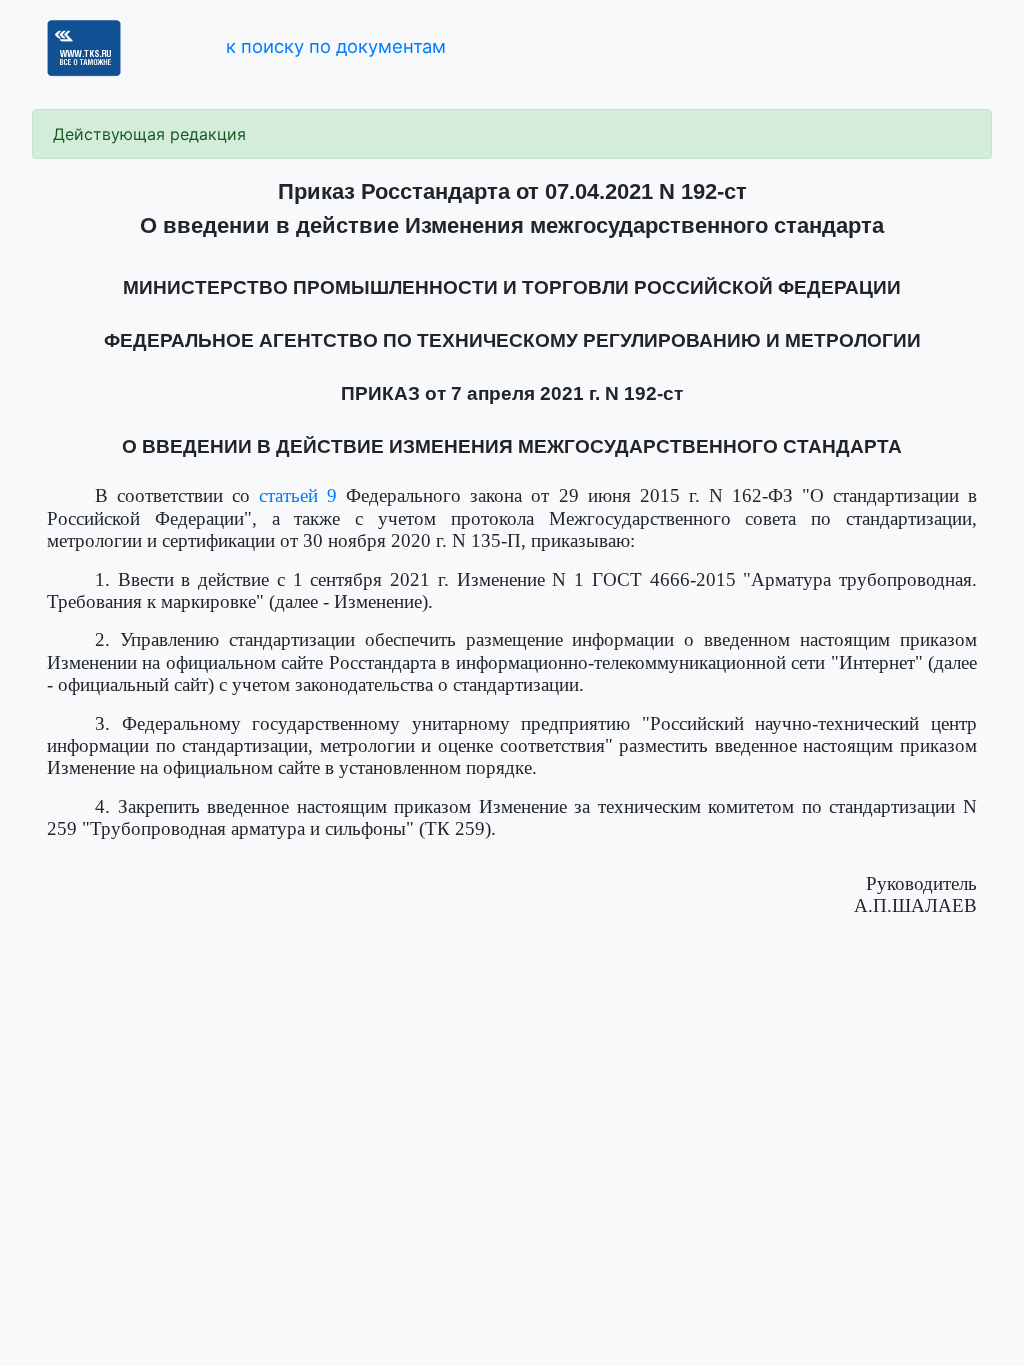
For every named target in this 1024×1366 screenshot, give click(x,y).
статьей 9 (298, 495)
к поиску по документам (336, 46)
